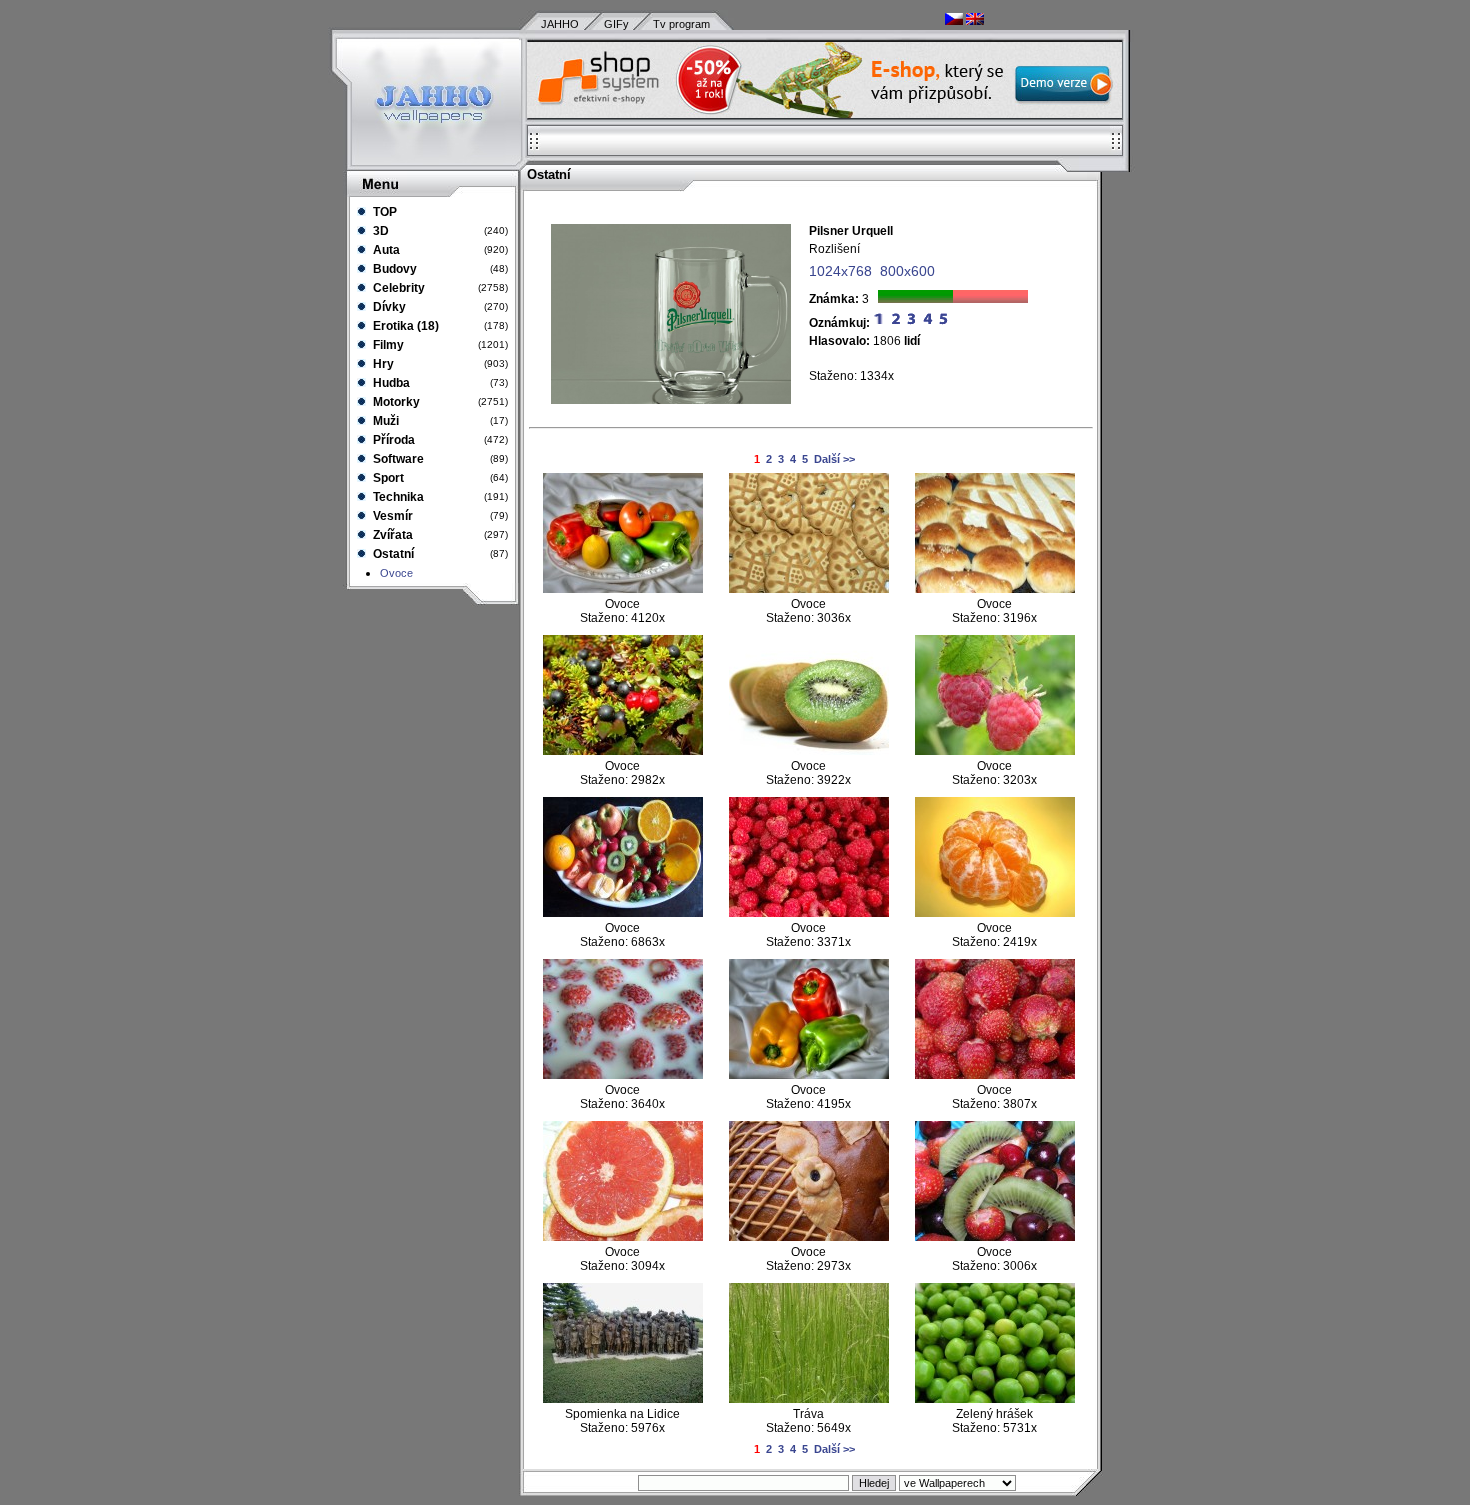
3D (379, 231)
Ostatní (392, 554)
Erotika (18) (404, 326)
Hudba (390, 383)
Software (397, 459)
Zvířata (391, 535)
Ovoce (396, 573)
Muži (384, 421)
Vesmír (391, 516)
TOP (383, 212)
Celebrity (397, 288)
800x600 (907, 271)
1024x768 (840, 271)
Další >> (834, 459)
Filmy (387, 345)
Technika (397, 497)
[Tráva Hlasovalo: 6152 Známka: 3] (809, 1399)
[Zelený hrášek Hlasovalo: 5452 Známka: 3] (995, 1399)
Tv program (681, 24)
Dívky (388, 307)
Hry (382, 364)
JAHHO (560, 24)
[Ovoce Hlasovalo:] (623, 589)
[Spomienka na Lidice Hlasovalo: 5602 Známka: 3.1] (623, 1399)
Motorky (395, 402)
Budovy (393, 269)
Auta (385, 250)
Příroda (392, 440)
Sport (387, 478)
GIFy (616, 24)
